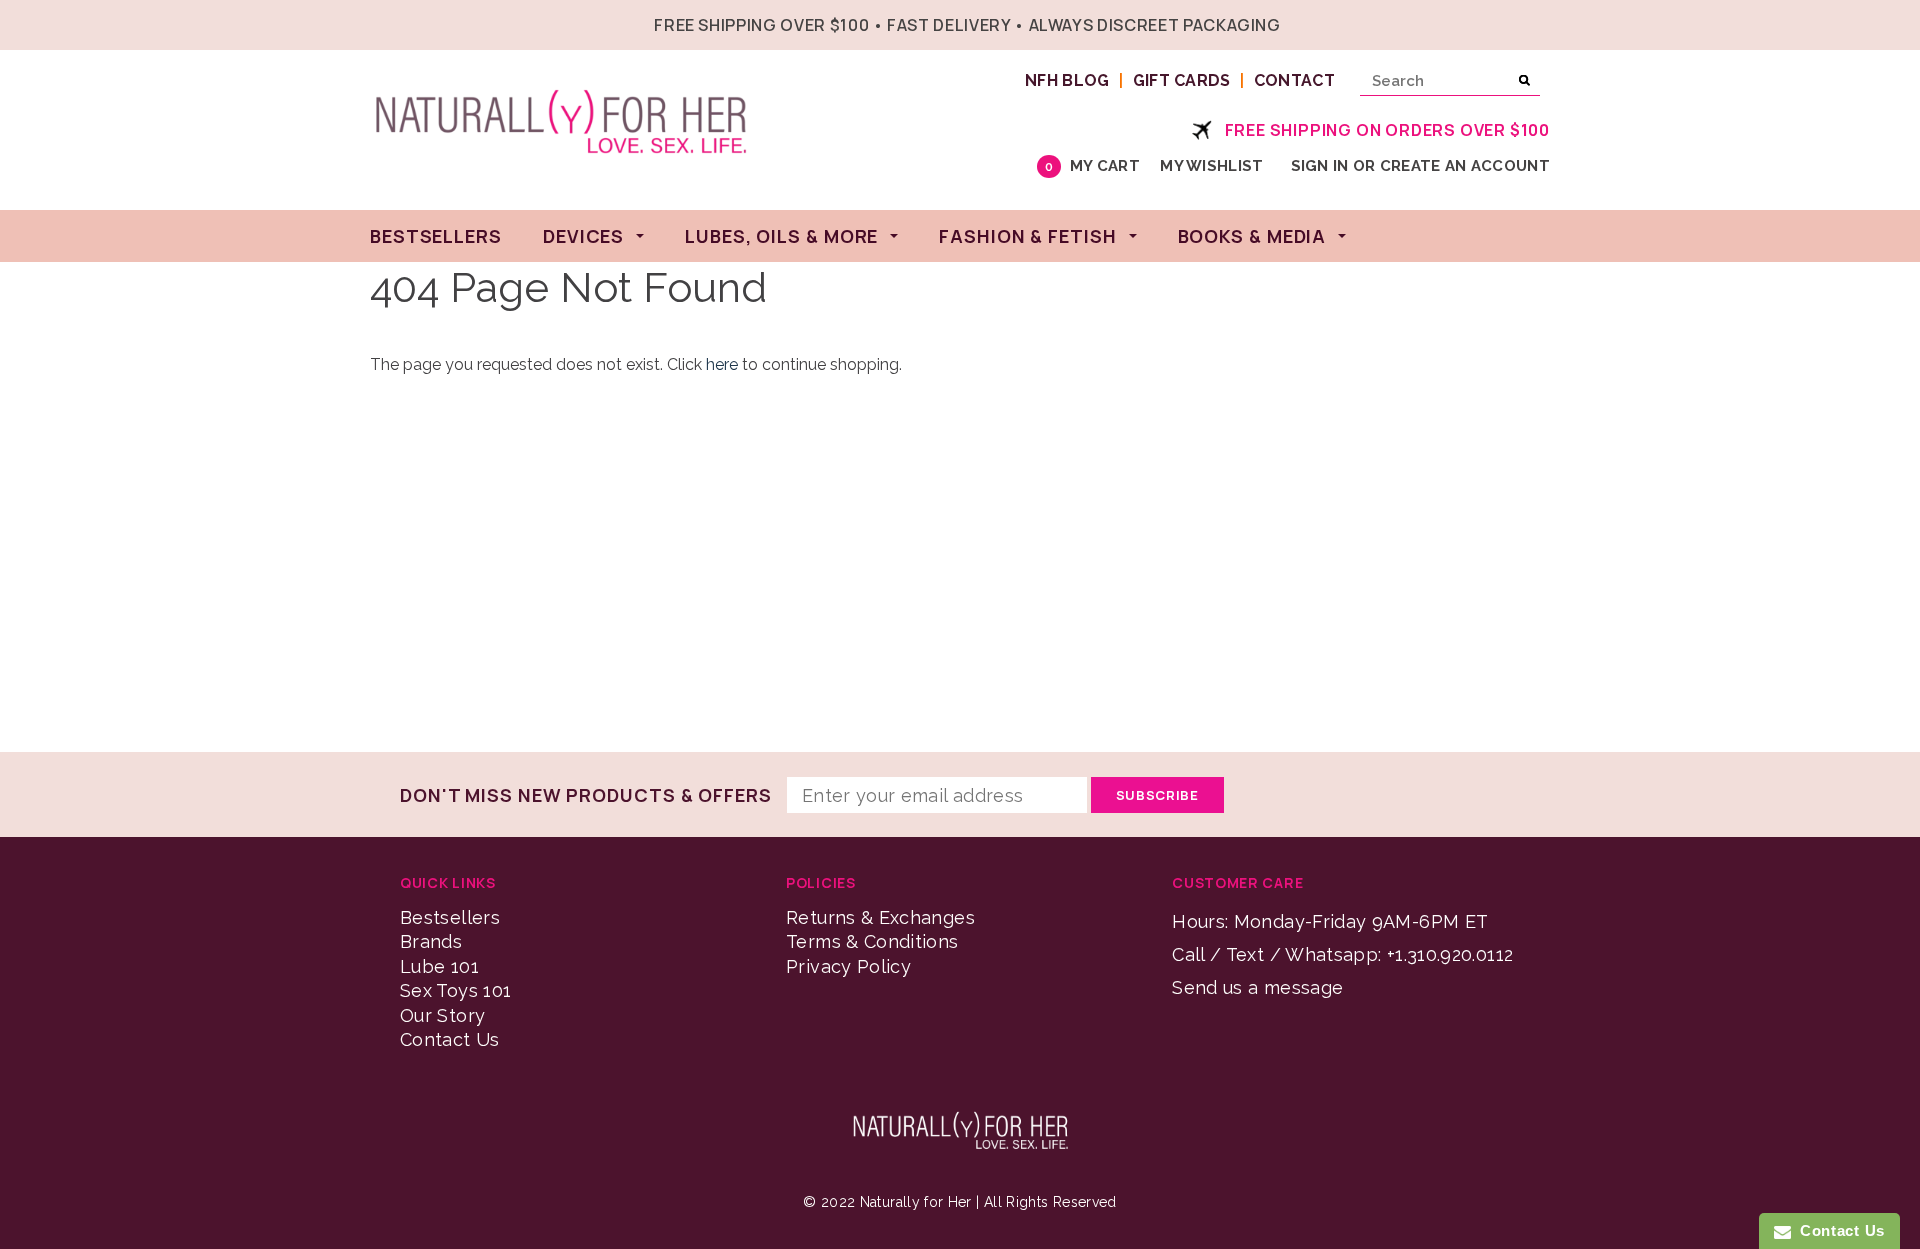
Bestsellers (450, 917)
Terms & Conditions (872, 941)
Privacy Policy (848, 966)
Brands (431, 941)
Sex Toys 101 (455, 990)
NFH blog (1067, 80)
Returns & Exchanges (880, 917)
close (1545, 22)
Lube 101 (439, 966)
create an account (1465, 166)
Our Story (442, 1015)
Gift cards (1182, 80)
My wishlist (1211, 166)
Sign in (1320, 166)
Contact (1294, 80)
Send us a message (1257, 987)
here (722, 364)
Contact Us (450, 1039)
